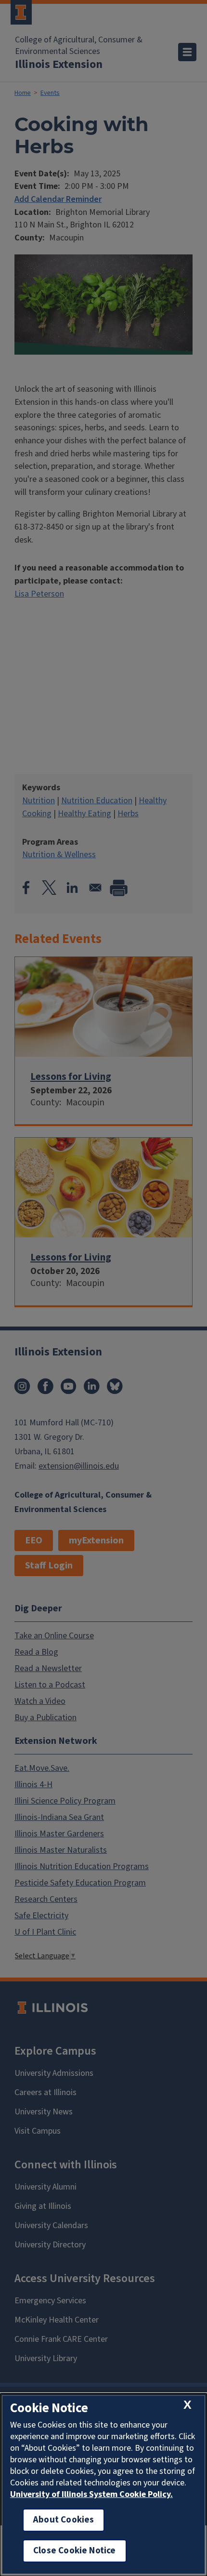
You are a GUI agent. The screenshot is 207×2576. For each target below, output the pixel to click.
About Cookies (64, 2520)
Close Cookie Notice (75, 2551)
